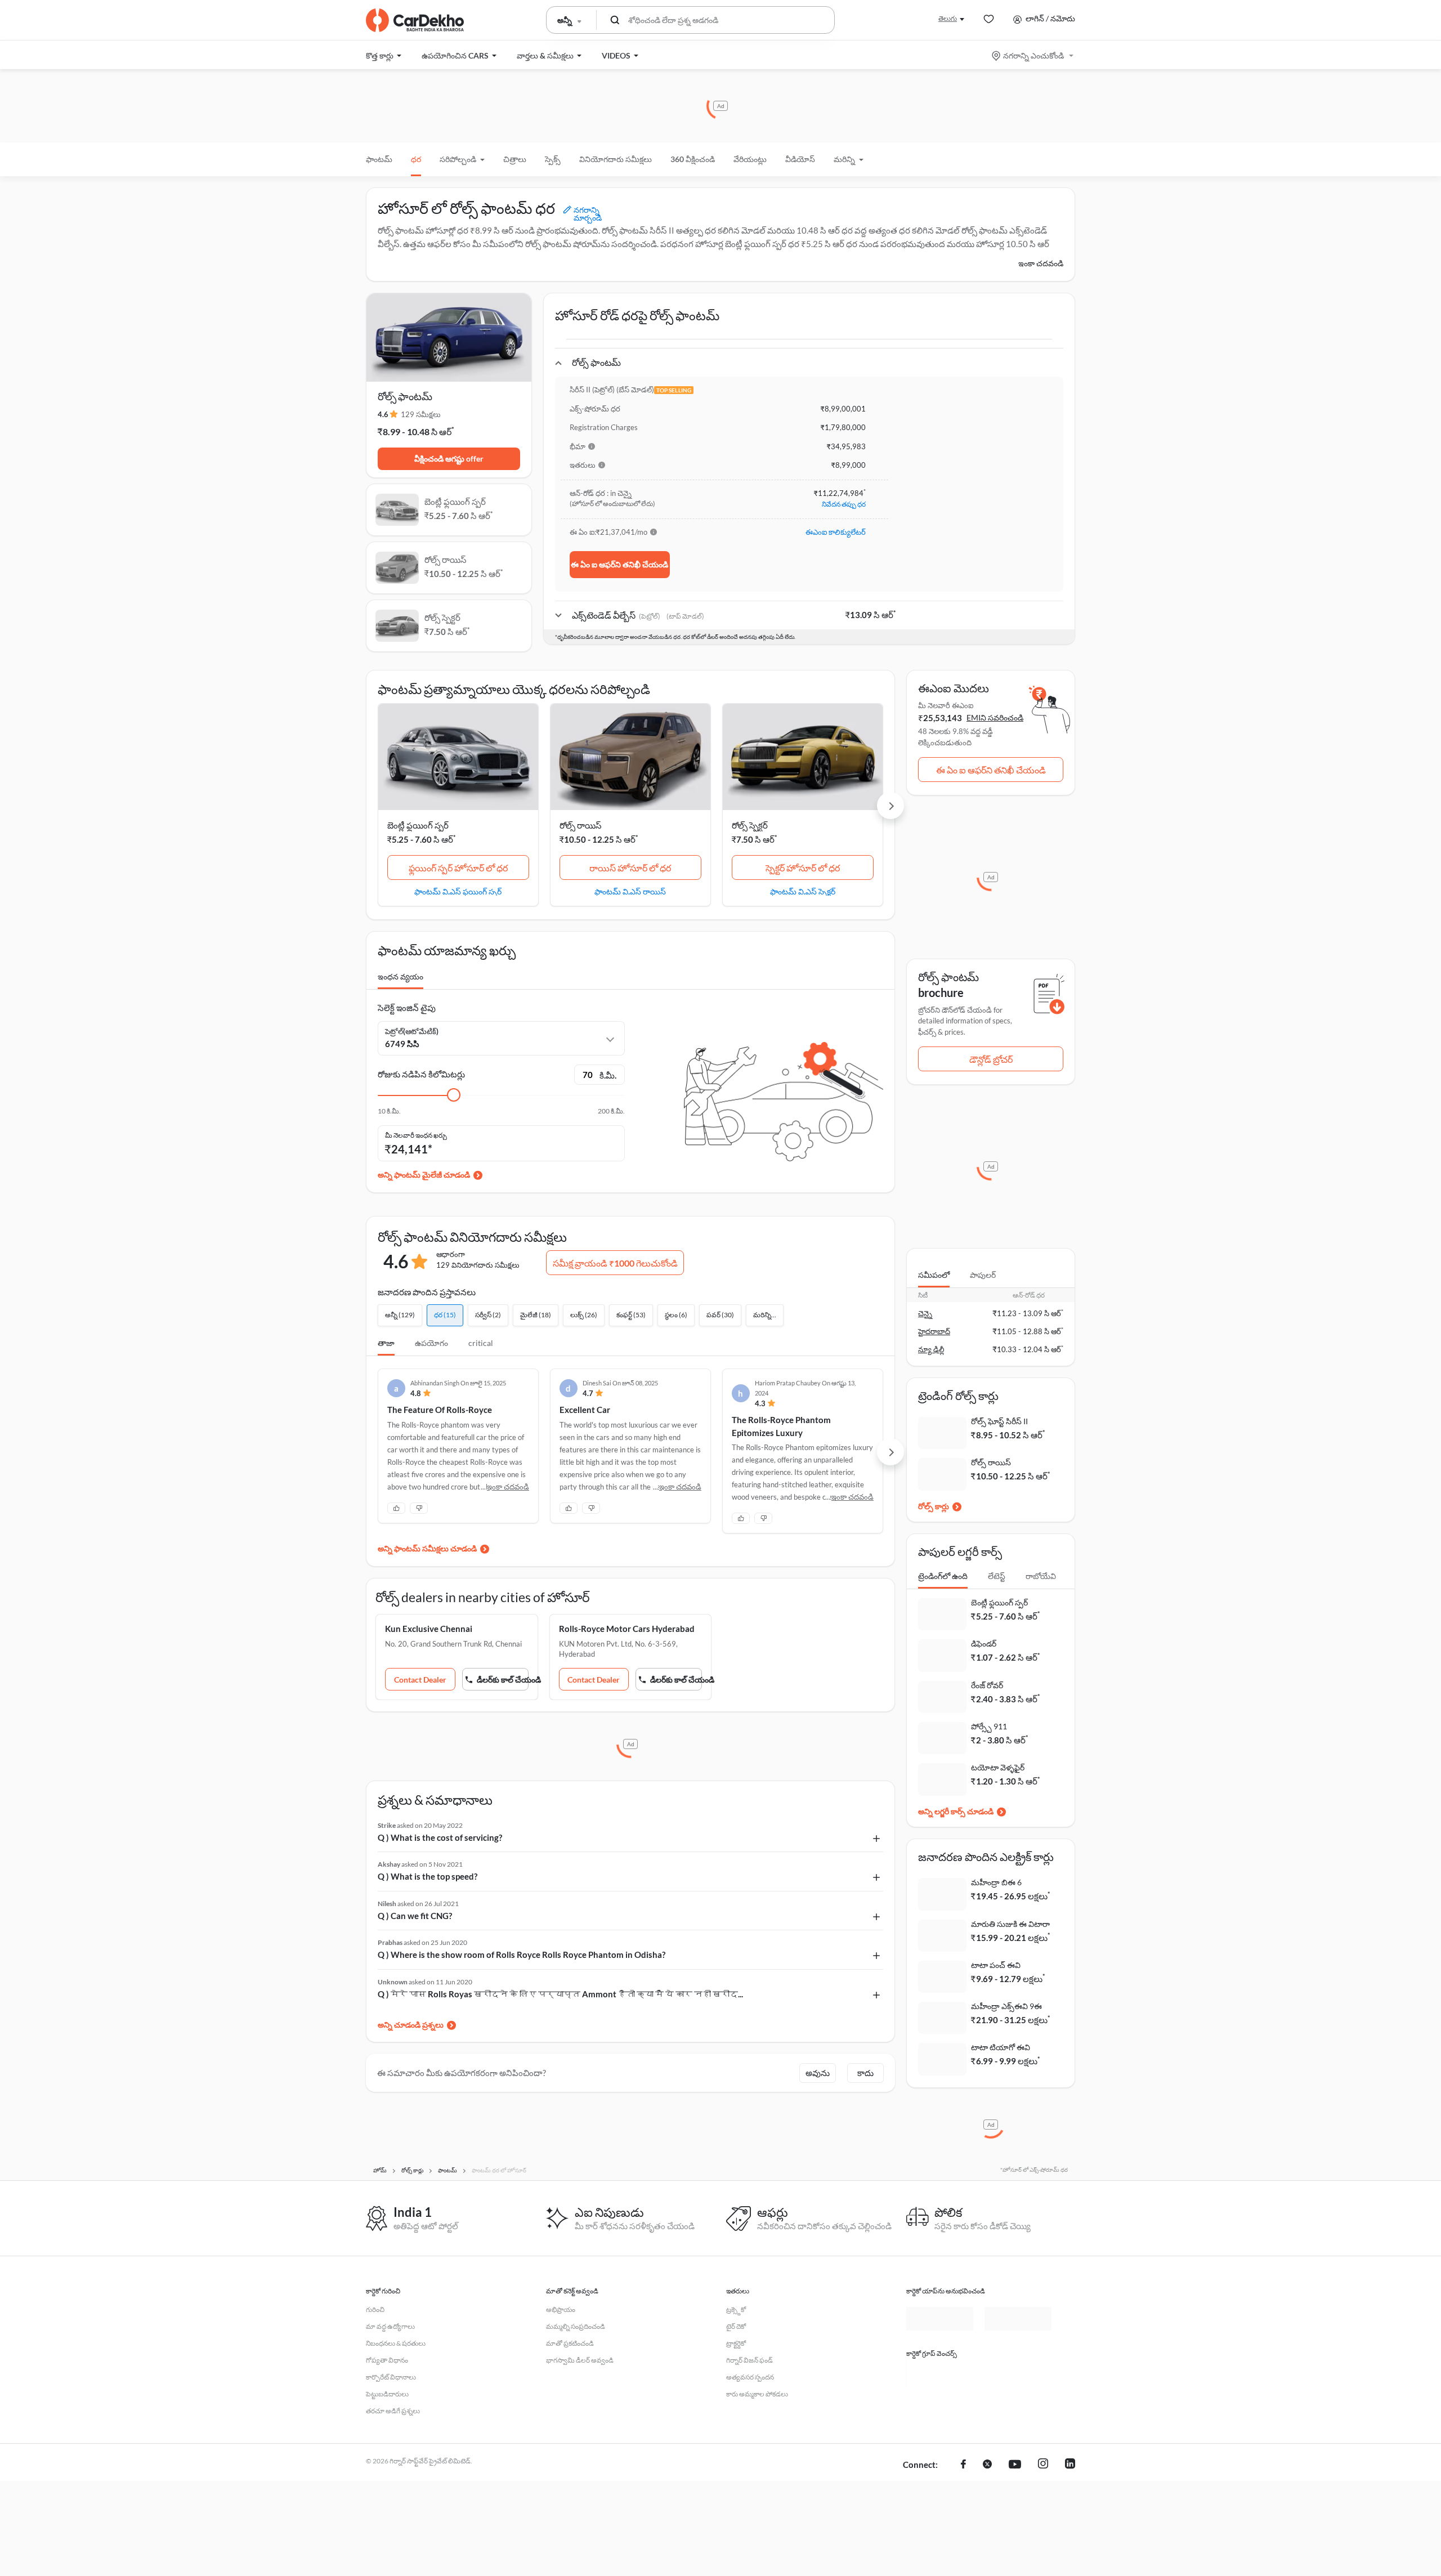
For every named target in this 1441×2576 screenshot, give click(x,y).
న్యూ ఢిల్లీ (931, 1349)
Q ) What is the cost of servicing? (440, 1837)
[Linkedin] (1070, 2465)
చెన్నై (925, 1313)
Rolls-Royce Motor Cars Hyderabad (627, 1629)
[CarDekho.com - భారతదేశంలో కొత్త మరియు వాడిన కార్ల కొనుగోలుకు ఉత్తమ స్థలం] (415, 20)
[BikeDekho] (940, 2373)
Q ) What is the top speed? (428, 1876)
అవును (818, 2073)
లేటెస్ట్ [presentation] (997, 1576)
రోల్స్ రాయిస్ (581, 825)
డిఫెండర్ (984, 1643)
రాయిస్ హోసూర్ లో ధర (630, 868)
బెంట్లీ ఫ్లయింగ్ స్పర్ (418, 825)
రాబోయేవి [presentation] (1041, 1576)
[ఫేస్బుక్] (963, 2465)
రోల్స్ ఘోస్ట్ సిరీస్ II (999, 1421)
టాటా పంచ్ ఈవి (996, 1965)
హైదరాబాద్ (934, 1331)
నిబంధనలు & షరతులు (396, 2343)
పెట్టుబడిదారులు (387, 2394)
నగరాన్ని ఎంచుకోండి (1033, 55)
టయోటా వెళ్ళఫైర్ (998, 1767)
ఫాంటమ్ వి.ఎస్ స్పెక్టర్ (803, 891)
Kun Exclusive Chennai (429, 1629)
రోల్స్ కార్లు (934, 1506)
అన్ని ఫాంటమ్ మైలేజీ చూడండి (424, 1175)
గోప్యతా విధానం (387, 2360)
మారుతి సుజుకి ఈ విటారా (1010, 1924)
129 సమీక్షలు (421, 414)
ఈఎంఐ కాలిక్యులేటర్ (836, 532)
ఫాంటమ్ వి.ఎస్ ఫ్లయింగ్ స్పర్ (458, 891)
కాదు (865, 2073)
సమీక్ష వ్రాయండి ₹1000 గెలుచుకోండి (615, 1263)
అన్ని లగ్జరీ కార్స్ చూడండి (956, 1811)
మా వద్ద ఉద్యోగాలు (390, 2326)
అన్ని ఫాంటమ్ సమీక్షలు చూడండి (427, 1548)
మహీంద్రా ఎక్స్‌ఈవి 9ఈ (1006, 2006)
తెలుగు (948, 18)
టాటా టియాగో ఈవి (1001, 2047)
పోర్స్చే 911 (989, 1726)
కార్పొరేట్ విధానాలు (391, 2377)
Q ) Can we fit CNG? (415, 1916)
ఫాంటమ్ (379, 159)
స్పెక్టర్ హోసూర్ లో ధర (803, 868)
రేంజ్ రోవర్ (987, 1685)
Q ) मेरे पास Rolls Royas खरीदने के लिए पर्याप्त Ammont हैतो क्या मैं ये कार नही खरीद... (560, 1994)
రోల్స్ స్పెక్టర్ (750, 825)
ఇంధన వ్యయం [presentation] (400, 976)
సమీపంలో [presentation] (934, 1275)
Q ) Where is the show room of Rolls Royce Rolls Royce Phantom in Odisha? (522, 1955)
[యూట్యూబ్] (1015, 2465)
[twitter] (987, 2465)
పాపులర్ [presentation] (983, 1275)
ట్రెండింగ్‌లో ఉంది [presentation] (943, 1576)
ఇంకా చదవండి (1041, 263)
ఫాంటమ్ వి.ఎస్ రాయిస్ (630, 891)
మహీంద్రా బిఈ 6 (996, 1882)
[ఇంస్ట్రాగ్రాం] (1043, 2465)
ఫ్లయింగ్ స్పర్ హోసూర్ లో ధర (458, 868)
